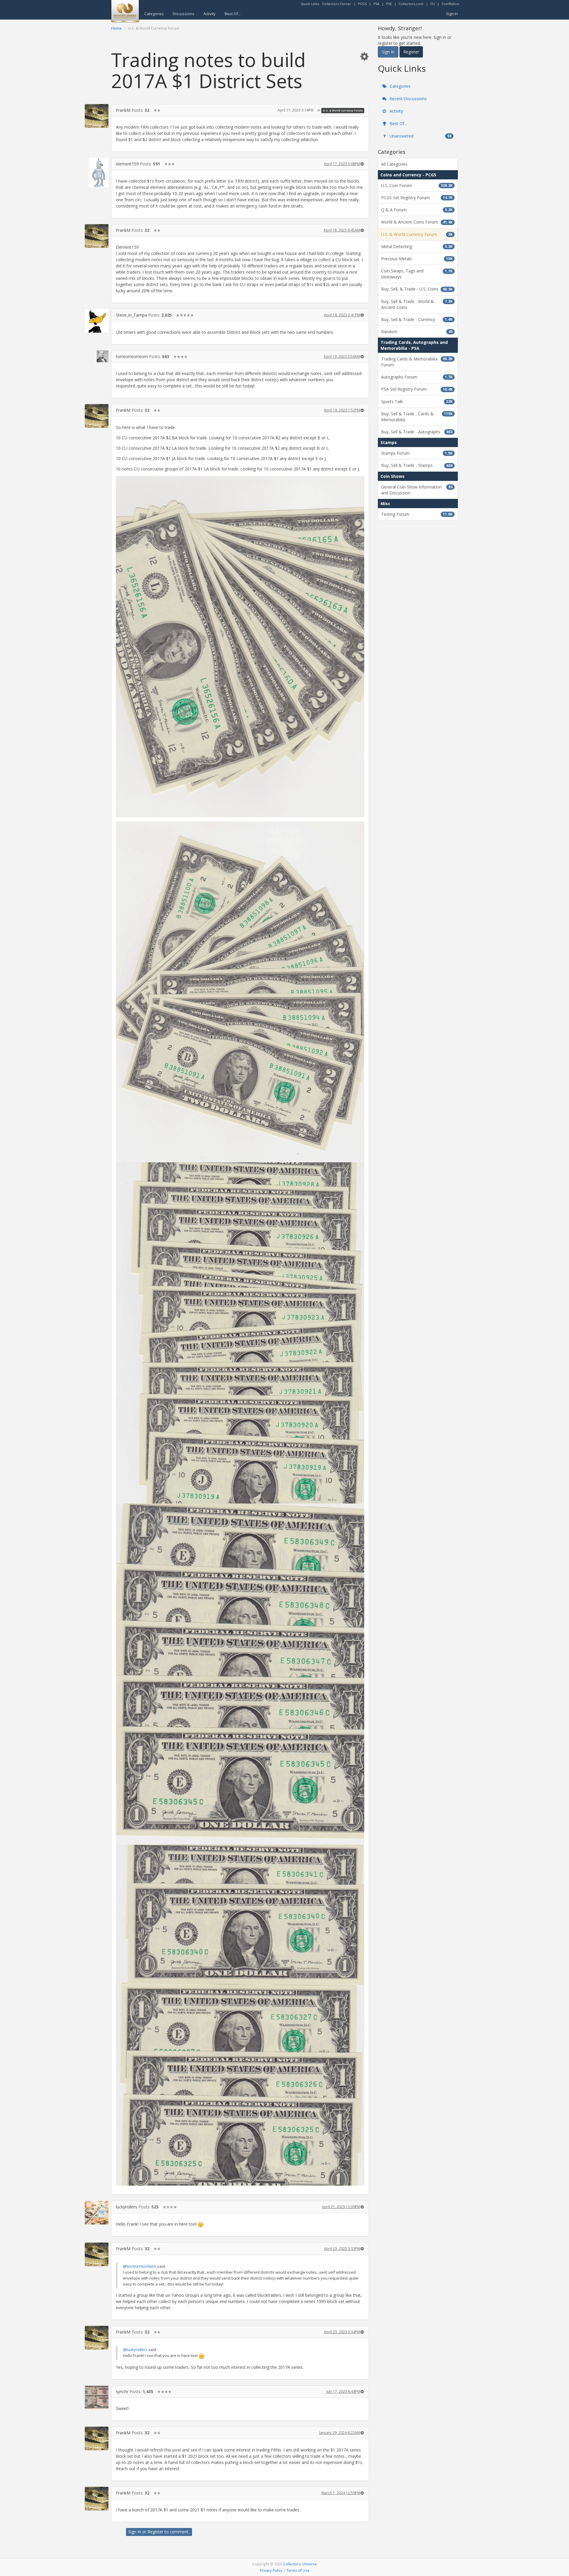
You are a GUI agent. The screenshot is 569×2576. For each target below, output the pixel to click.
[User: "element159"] (97, 173)
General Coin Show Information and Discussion (417, 490)
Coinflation (450, 4)
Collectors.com (411, 4)
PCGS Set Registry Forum (417, 198)
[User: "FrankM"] (97, 116)
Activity (210, 14)
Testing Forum (417, 514)
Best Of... (233, 14)
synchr (122, 2391)
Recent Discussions (407, 99)
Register (155, 2532)
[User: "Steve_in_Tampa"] (97, 321)
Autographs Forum (417, 377)
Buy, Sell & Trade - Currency (417, 319)
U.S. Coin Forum (417, 185)
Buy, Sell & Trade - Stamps (417, 465)
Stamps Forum (417, 453)
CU (433, 4)
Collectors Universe (300, 2564)
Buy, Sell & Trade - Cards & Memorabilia (417, 417)
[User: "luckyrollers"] (97, 2213)
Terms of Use (298, 2570)
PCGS (362, 4)
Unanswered (420, 136)
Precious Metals (417, 259)
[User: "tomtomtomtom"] (97, 356)
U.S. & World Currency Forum (343, 110)
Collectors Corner (337, 4)
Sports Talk (417, 402)
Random (417, 332)
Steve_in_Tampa (131, 315)
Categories (154, 14)
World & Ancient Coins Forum (417, 222)
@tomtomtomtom (140, 2266)
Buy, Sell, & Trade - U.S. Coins (417, 289)
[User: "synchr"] (97, 2397)
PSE (389, 4)
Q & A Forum (417, 210)
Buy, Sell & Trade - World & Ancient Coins (417, 304)
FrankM (123, 110)
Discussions (184, 14)
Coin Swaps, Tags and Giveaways (417, 274)
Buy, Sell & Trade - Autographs (417, 432)
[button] (364, 56)
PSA (376, 4)
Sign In (452, 14)
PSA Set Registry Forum (417, 389)
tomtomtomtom (132, 356)
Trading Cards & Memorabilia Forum (417, 362)
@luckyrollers (135, 2350)
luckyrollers (127, 2207)
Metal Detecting (417, 246)
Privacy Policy (271, 2570)
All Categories (394, 164)
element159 (127, 164)
